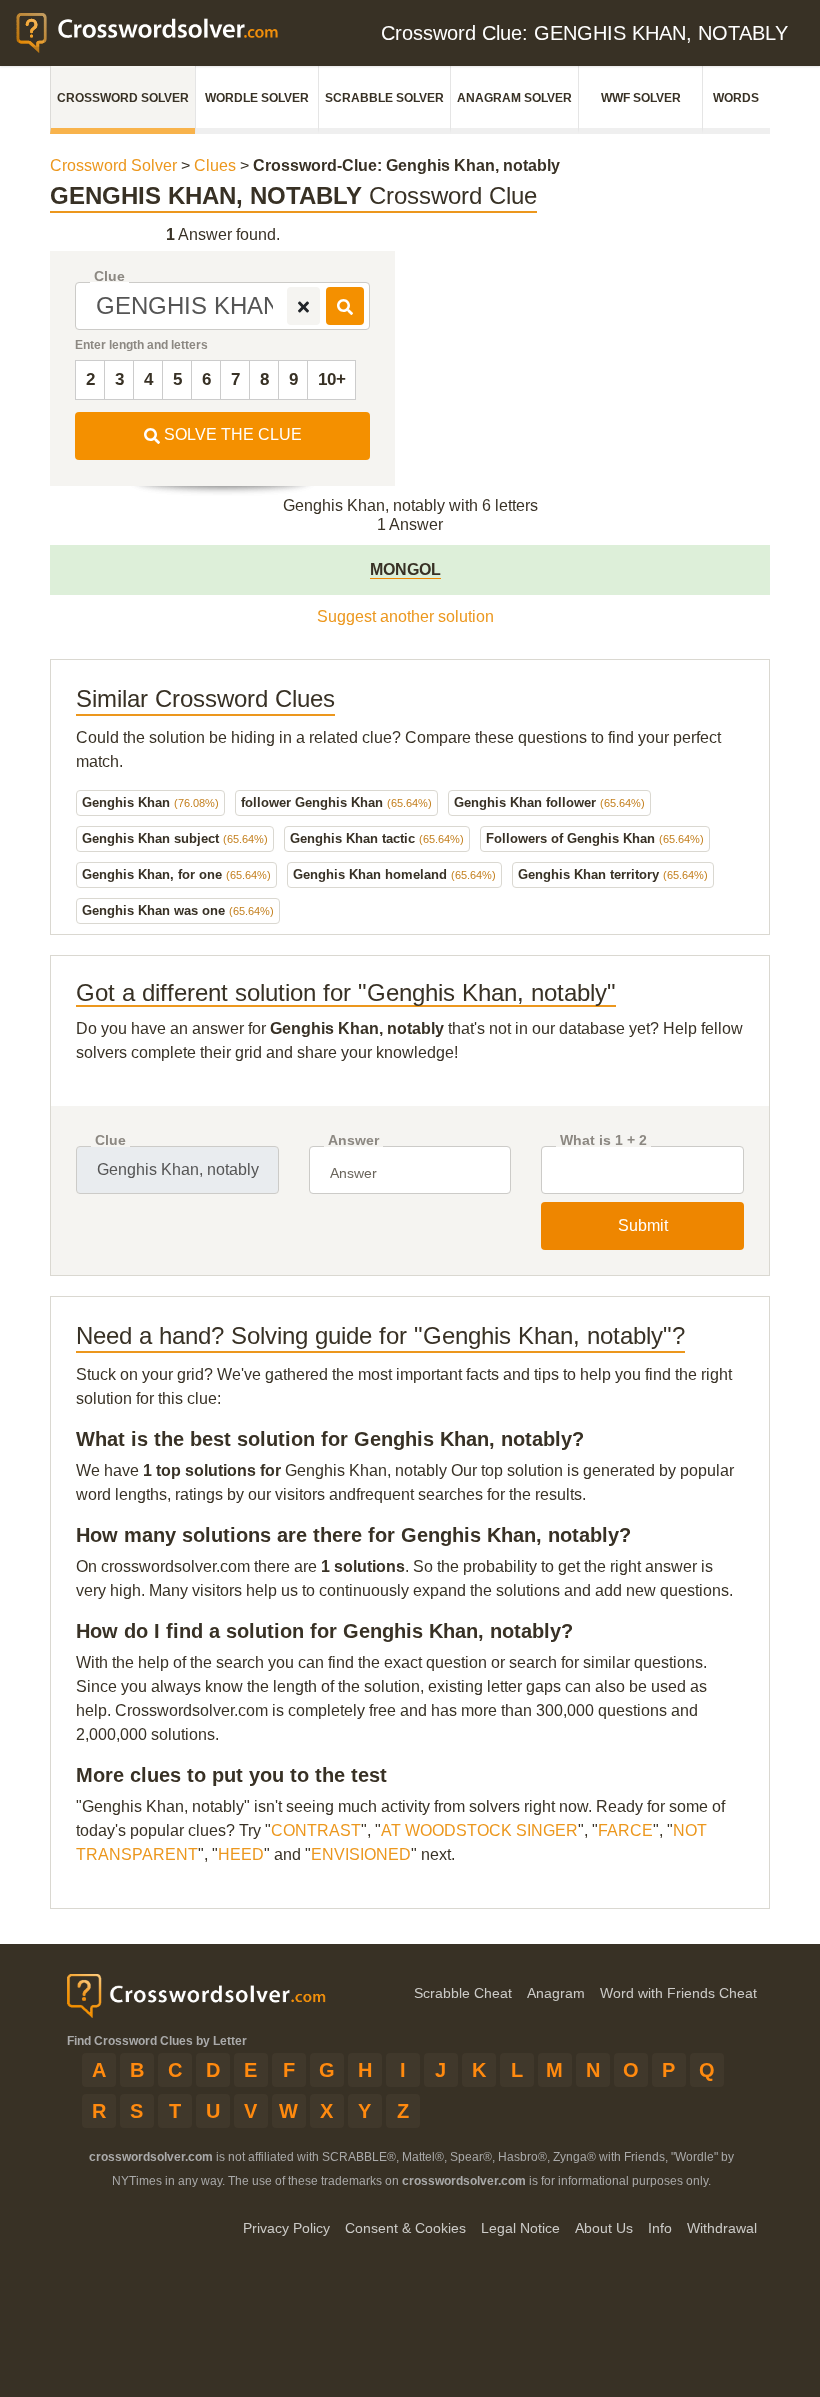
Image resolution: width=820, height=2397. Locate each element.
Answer (353, 1140)
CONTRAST (316, 1830)
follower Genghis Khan (336, 802)
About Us (604, 2228)
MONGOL (405, 569)
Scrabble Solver (384, 98)
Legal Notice (520, 2228)
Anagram (556, 1993)
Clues (215, 165)
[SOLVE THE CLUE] (345, 306)
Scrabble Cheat (463, 1993)
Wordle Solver (257, 98)
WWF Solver (641, 98)
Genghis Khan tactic (377, 838)
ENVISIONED (361, 1854)
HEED (241, 1854)
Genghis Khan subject (175, 838)
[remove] (303, 306)
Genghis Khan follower (549, 802)
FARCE (625, 1830)
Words (736, 98)
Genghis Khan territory (613, 874)
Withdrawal (722, 2228)
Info (660, 2228)
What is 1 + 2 (603, 1140)
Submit (643, 1225)
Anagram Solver (514, 98)
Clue (109, 276)
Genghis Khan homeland (394, 874)
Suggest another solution (405, 616)
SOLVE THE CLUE (231, 434)
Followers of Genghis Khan (595, 838)
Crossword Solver (123, 98)
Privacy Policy (286, 2228)
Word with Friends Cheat (678, 1993)
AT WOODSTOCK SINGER (479, 1830)
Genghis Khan (150, 802)
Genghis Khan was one (178, 910)
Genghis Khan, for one (176, 874)
